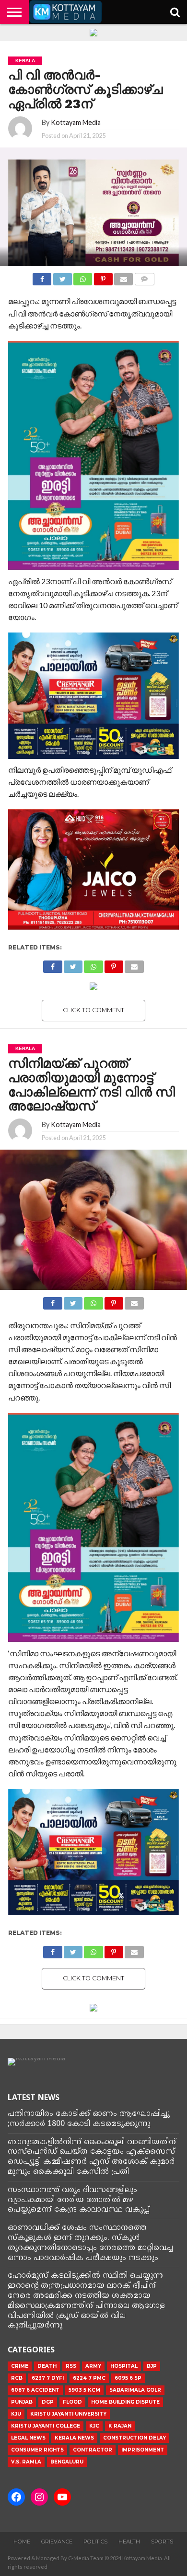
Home (22, 2542)
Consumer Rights (37, 2450)
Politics (95, 2542)
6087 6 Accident (35, 2390)
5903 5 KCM (84, 2390)
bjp (152, 2366)
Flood (72, 2402)
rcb (17, 2378)
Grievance (57, 2542)
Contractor (93, 2450)
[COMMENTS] (144, 277)
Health (129, 2542)
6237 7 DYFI (48, 2378)
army (93, 2366)
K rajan (120, 2426)
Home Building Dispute (125, 2402)
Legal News (28, 2438)
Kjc (94, 2426)
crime (20, 2366)
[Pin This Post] (103, 277)
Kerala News (74, 2438)
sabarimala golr (135, 2390)
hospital (124, 2366)
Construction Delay (134, 2438)
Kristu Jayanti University (68, 2414)
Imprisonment (143, 2450)
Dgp (48, 2402)
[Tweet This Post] (62, 277)
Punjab (22, 2402)
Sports (162, 2542)
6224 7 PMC (89, 2378)
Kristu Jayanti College (46, 2426)
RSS (71, 2366)
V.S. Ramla (26, 2462)
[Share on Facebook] (42, 277)
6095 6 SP (128, 2378)
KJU (16, 2414)
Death (47, 2366)
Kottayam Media (76, 122)
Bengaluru (67, 2462)
